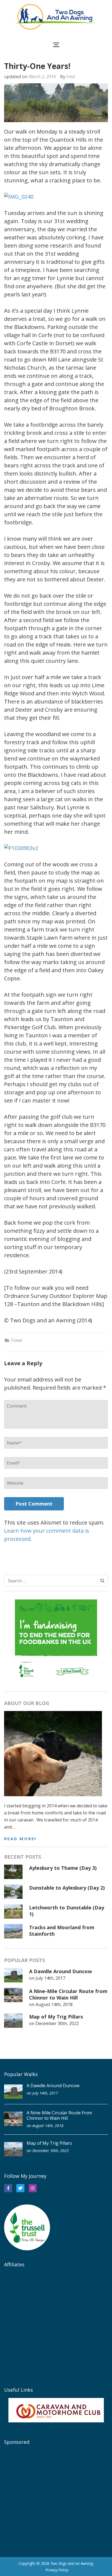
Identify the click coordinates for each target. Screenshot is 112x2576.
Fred (71, 77)
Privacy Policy (57, 2570)
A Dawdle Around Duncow (60, 1971)
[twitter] (20, 2188)
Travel (16, 1340)
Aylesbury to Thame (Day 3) (63, 1868)
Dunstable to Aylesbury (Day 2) (67, 1888)
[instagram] (33, 2188)
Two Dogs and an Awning (72, 2563)
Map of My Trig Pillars (56, 2017)
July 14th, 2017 (50, 1978)
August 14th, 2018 (54, 2004)
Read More (19, 1839)
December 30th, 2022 (57, 2023)
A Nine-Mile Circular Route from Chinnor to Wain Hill (68, 1994)
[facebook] (8, 2188)
